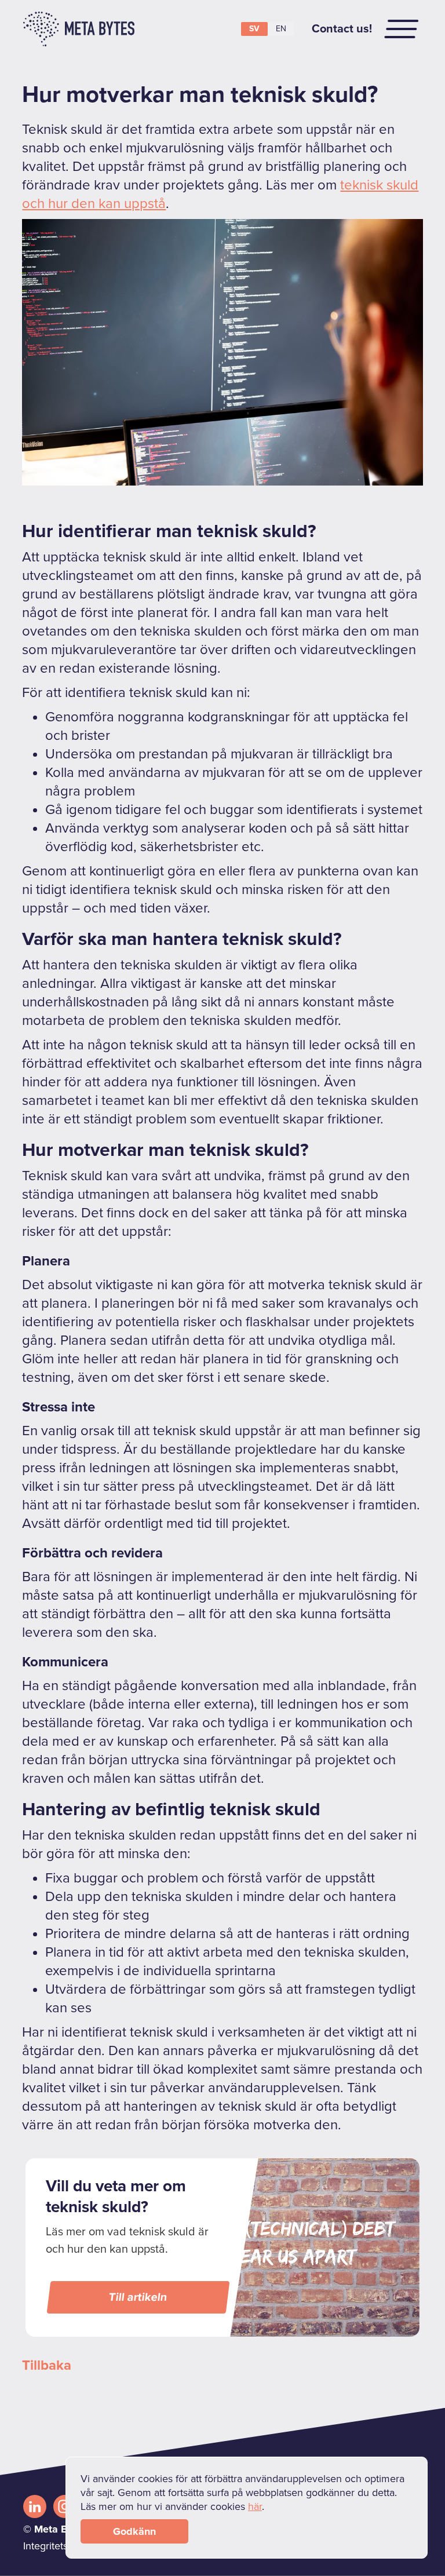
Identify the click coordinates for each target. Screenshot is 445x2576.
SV (254, 29)
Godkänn (134, 2531)
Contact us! (342, 29)
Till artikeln (138, 2297)
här (255, 2506)
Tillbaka (47, 2365)
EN (281, 29)
